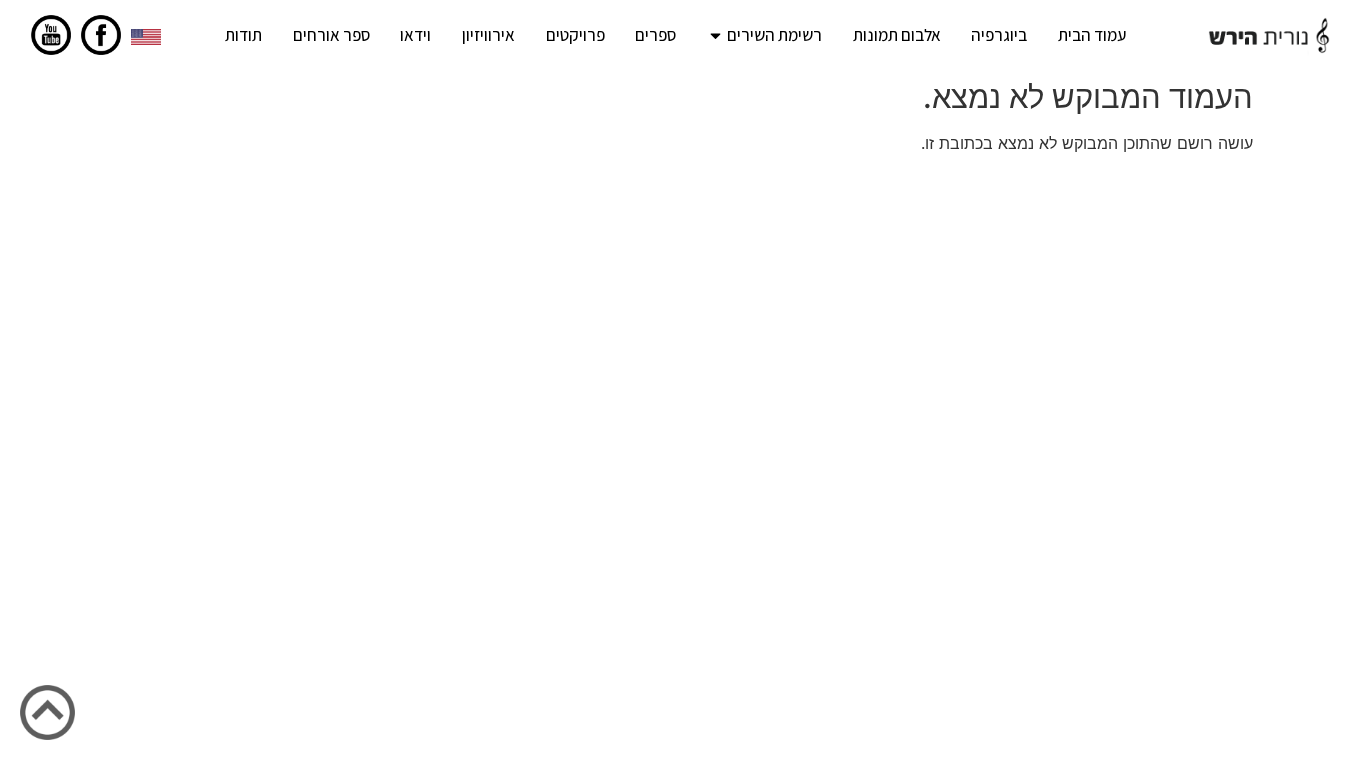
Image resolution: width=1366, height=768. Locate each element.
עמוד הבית (1092, 35)
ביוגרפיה (999, 35)
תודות (243, 35)
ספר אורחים (331, 35)
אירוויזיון (488, 35)
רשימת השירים (774, 35)
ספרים (655, 35)
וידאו (415, 35)
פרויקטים (575, 35)
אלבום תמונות (897, 35)
